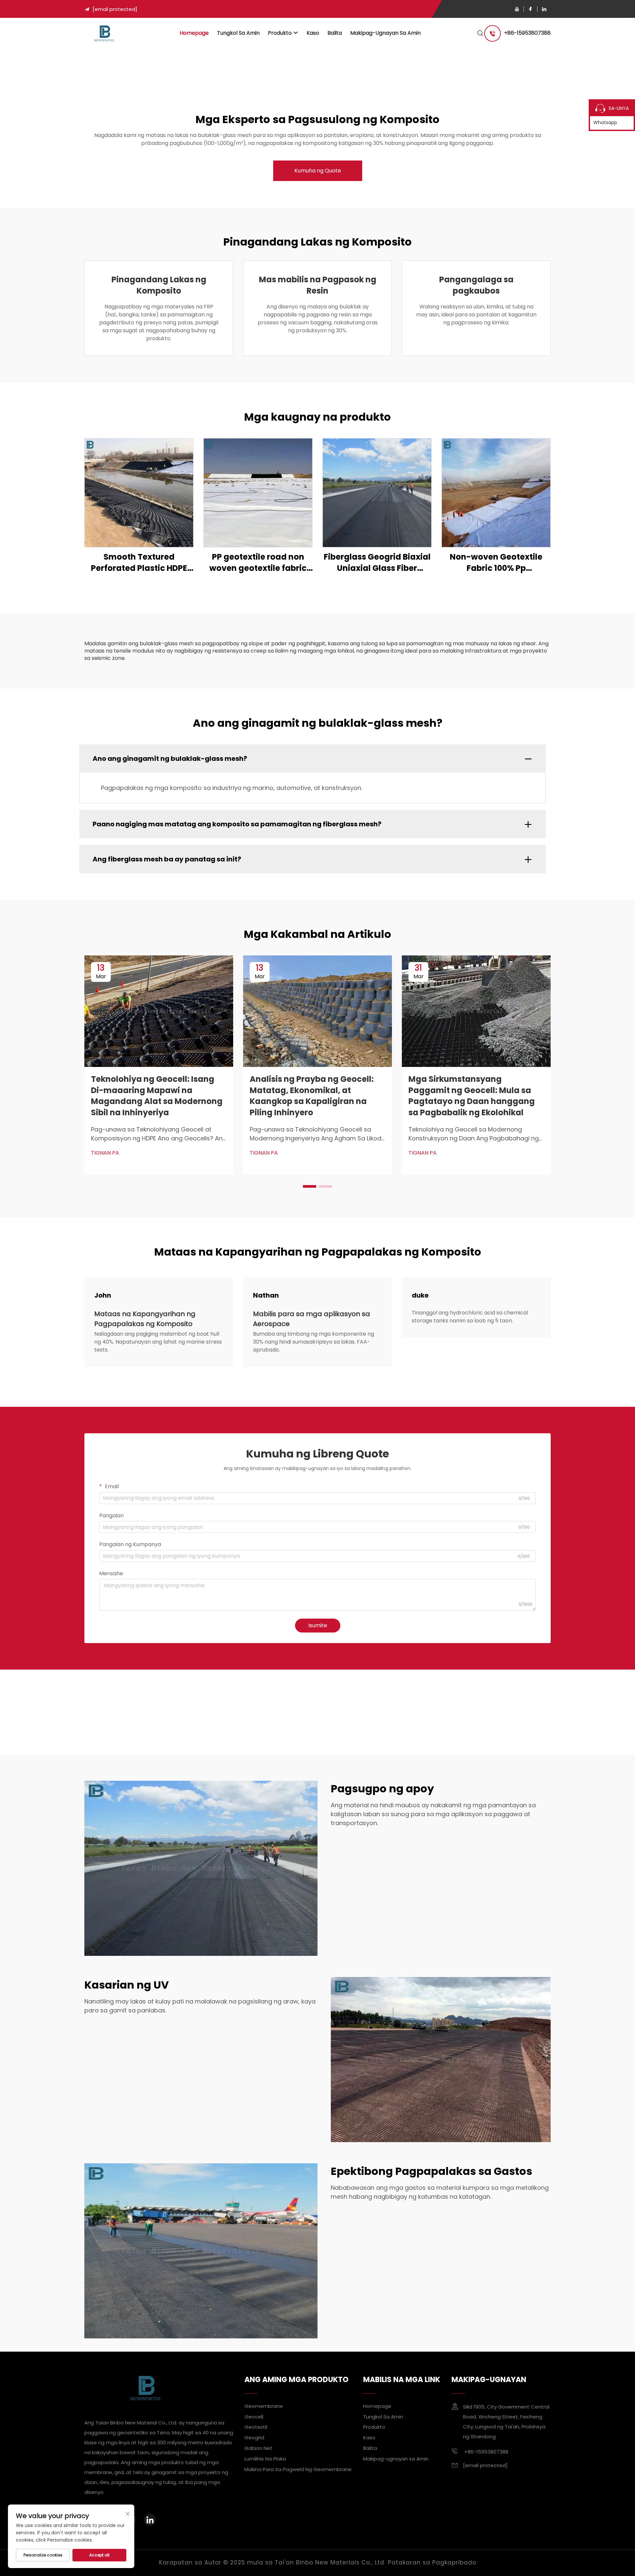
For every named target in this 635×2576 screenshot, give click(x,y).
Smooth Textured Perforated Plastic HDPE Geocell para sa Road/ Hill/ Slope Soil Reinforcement (139, 562)
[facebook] (530, 9)
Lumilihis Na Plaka (265, 2459)
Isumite (318, 1625)
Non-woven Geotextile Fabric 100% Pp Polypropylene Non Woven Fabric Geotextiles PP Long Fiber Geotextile (496, 562)
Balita (335, 33)
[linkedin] (544, 9)
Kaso (313, 33)
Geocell (254, 2416)
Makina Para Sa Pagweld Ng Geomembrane (298, 2469)
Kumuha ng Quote (318, 171)
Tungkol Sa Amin (238, 33)
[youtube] (517, 9)
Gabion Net (258, 2448)
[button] (310, 1186)
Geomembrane (264, 2406)
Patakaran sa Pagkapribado (432, 2562)
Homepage (194, 33)
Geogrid (254, 2438)
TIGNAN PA (105, 1153)
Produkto (280, 33)
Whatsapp (605, 122)
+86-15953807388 (527, 33)
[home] (104, 33)
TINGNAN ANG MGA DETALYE (139, 493)
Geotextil (256, 2427)
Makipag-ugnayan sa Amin (385, 33)
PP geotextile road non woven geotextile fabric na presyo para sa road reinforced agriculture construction (258, 562)
